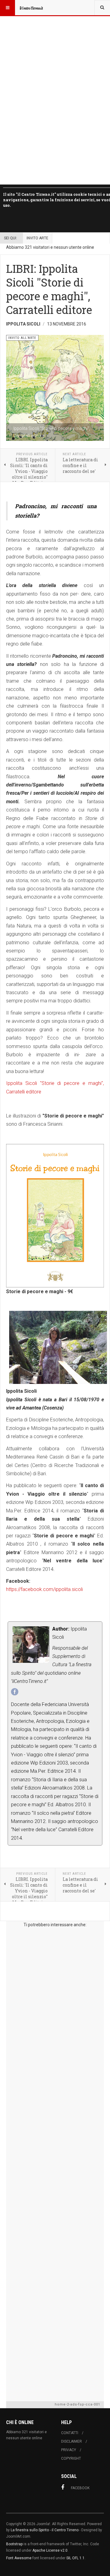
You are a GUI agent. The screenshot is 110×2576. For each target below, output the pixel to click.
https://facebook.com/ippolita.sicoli (44, 1589)
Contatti (70, 2433)
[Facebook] (15, 1692)
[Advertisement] (55, 2163)
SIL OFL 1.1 (75, 2558)
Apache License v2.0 (50, 2550)
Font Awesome (19, 2558)
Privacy (69, 2450)
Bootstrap (14, 2544)
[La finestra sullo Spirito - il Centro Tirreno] (31, 8)
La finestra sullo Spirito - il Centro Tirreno (45, 2530)
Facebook (80, 2488)
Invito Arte (37, 238)
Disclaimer (71, 2441)
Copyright (71, 2458)
